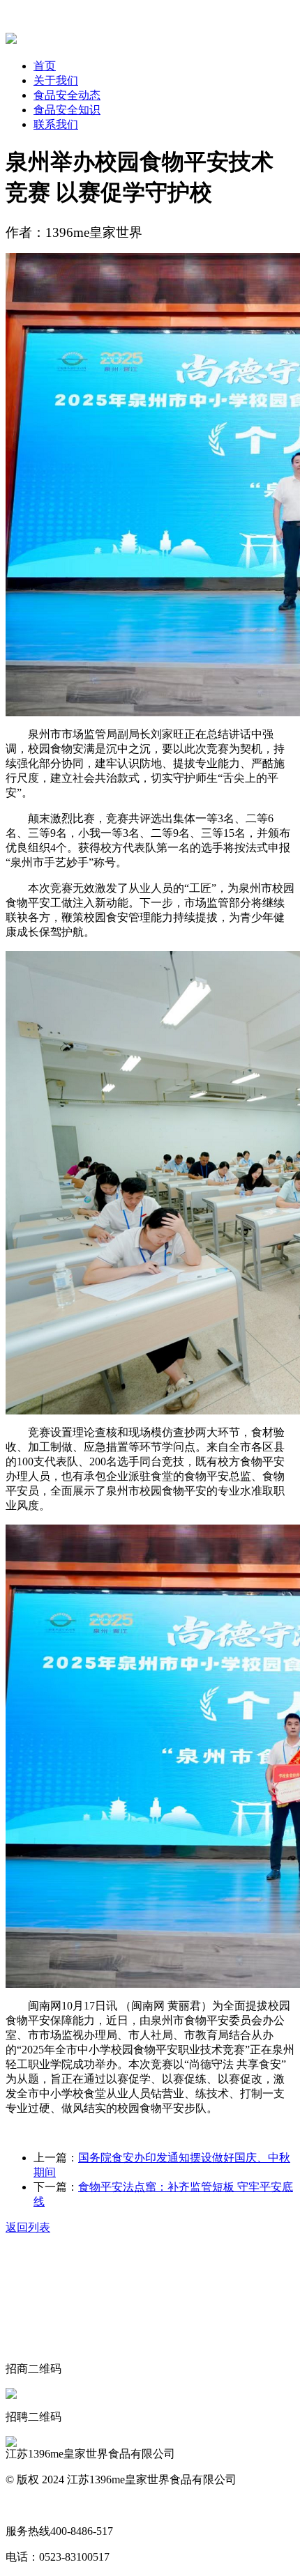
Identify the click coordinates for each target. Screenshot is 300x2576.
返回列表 (28, 2227)
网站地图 (28, 2505)
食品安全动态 (67, 95)
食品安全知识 (67, 110)
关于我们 (56, 80)
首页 (45, 66)
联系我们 (56, 124)
